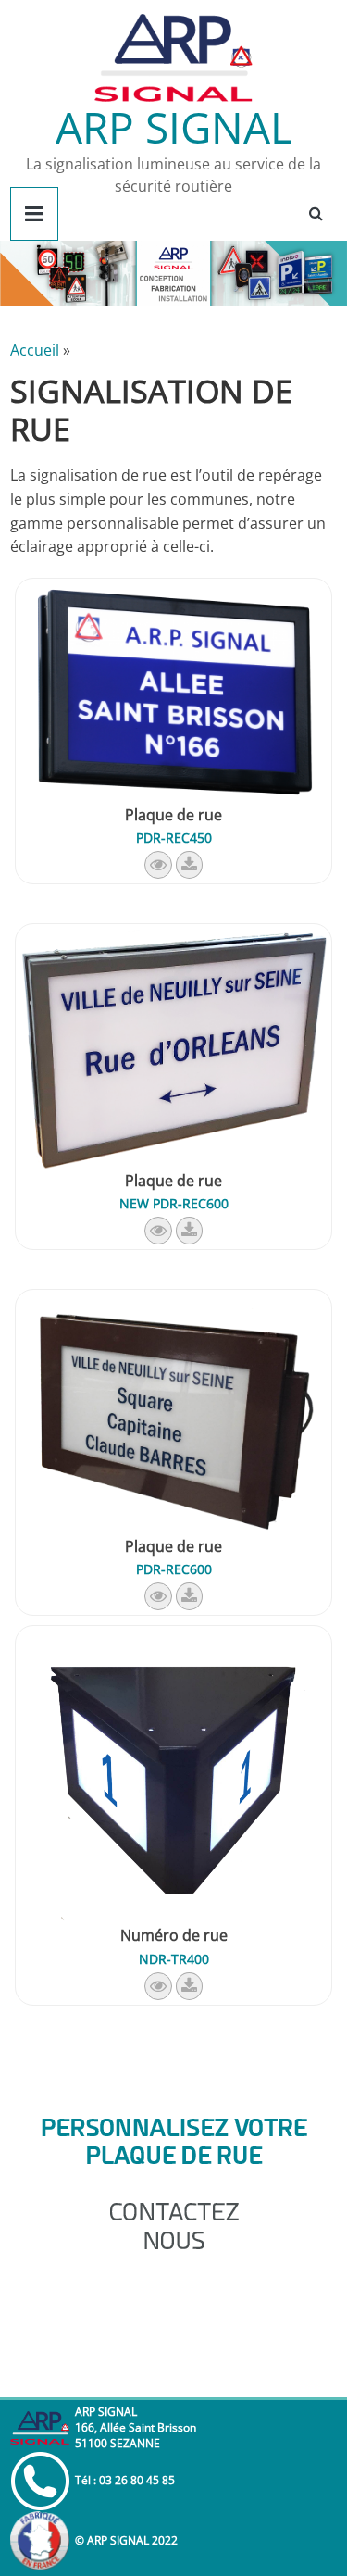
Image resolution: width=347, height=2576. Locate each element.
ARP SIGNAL (174, 127)
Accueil (35, 350)
